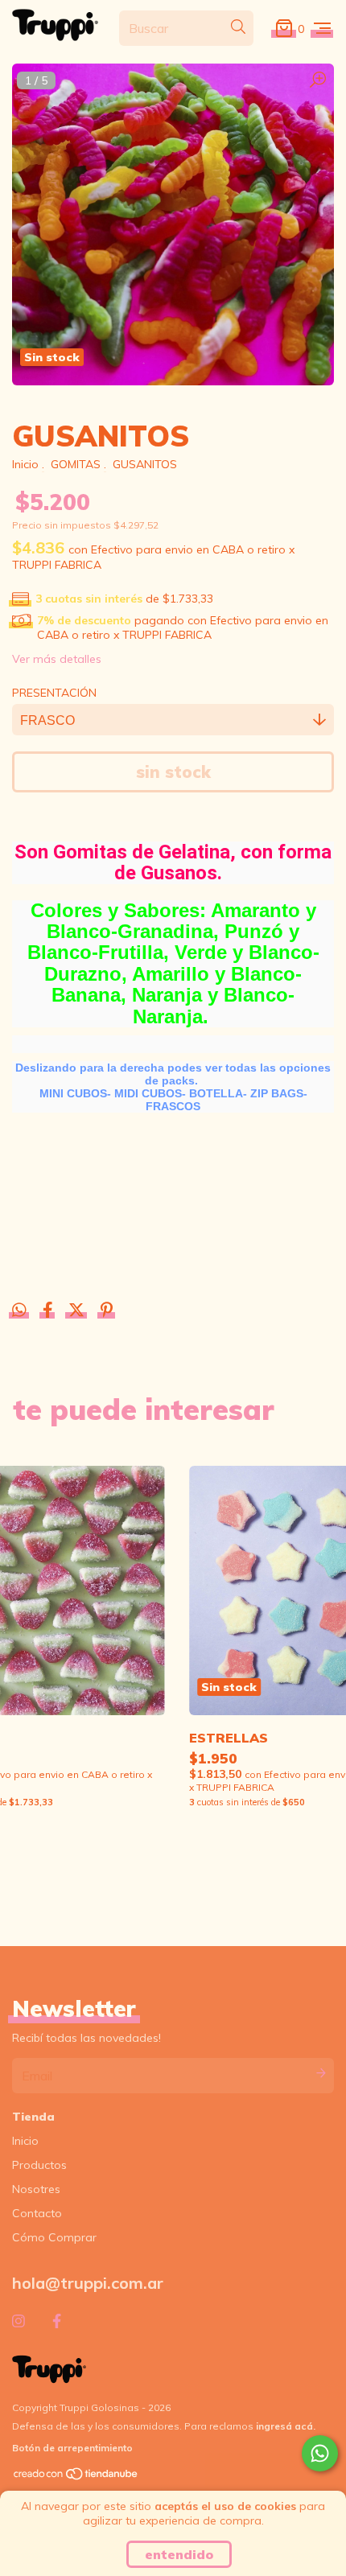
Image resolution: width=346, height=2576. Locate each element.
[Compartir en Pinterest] (107, 1311)
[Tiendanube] (76, 2477)
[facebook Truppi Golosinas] (57, 2321)
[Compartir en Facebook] (49, 1311)
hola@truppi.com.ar (88, 2283)
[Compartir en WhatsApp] (19, 1311)
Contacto (37, 2213)
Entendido (179, 2554)
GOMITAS (76, 464)
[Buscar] (238, 27)
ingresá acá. (286, 2426)
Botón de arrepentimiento (72, 2448)
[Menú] (322, 28)
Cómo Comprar (54, 2237)
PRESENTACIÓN (54, 693)
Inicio (25, 464)
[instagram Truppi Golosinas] (19, 2321)
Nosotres (36, 2189)
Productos (39, 2165)
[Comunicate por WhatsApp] (320, 2453)
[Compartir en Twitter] (78, 1311)
